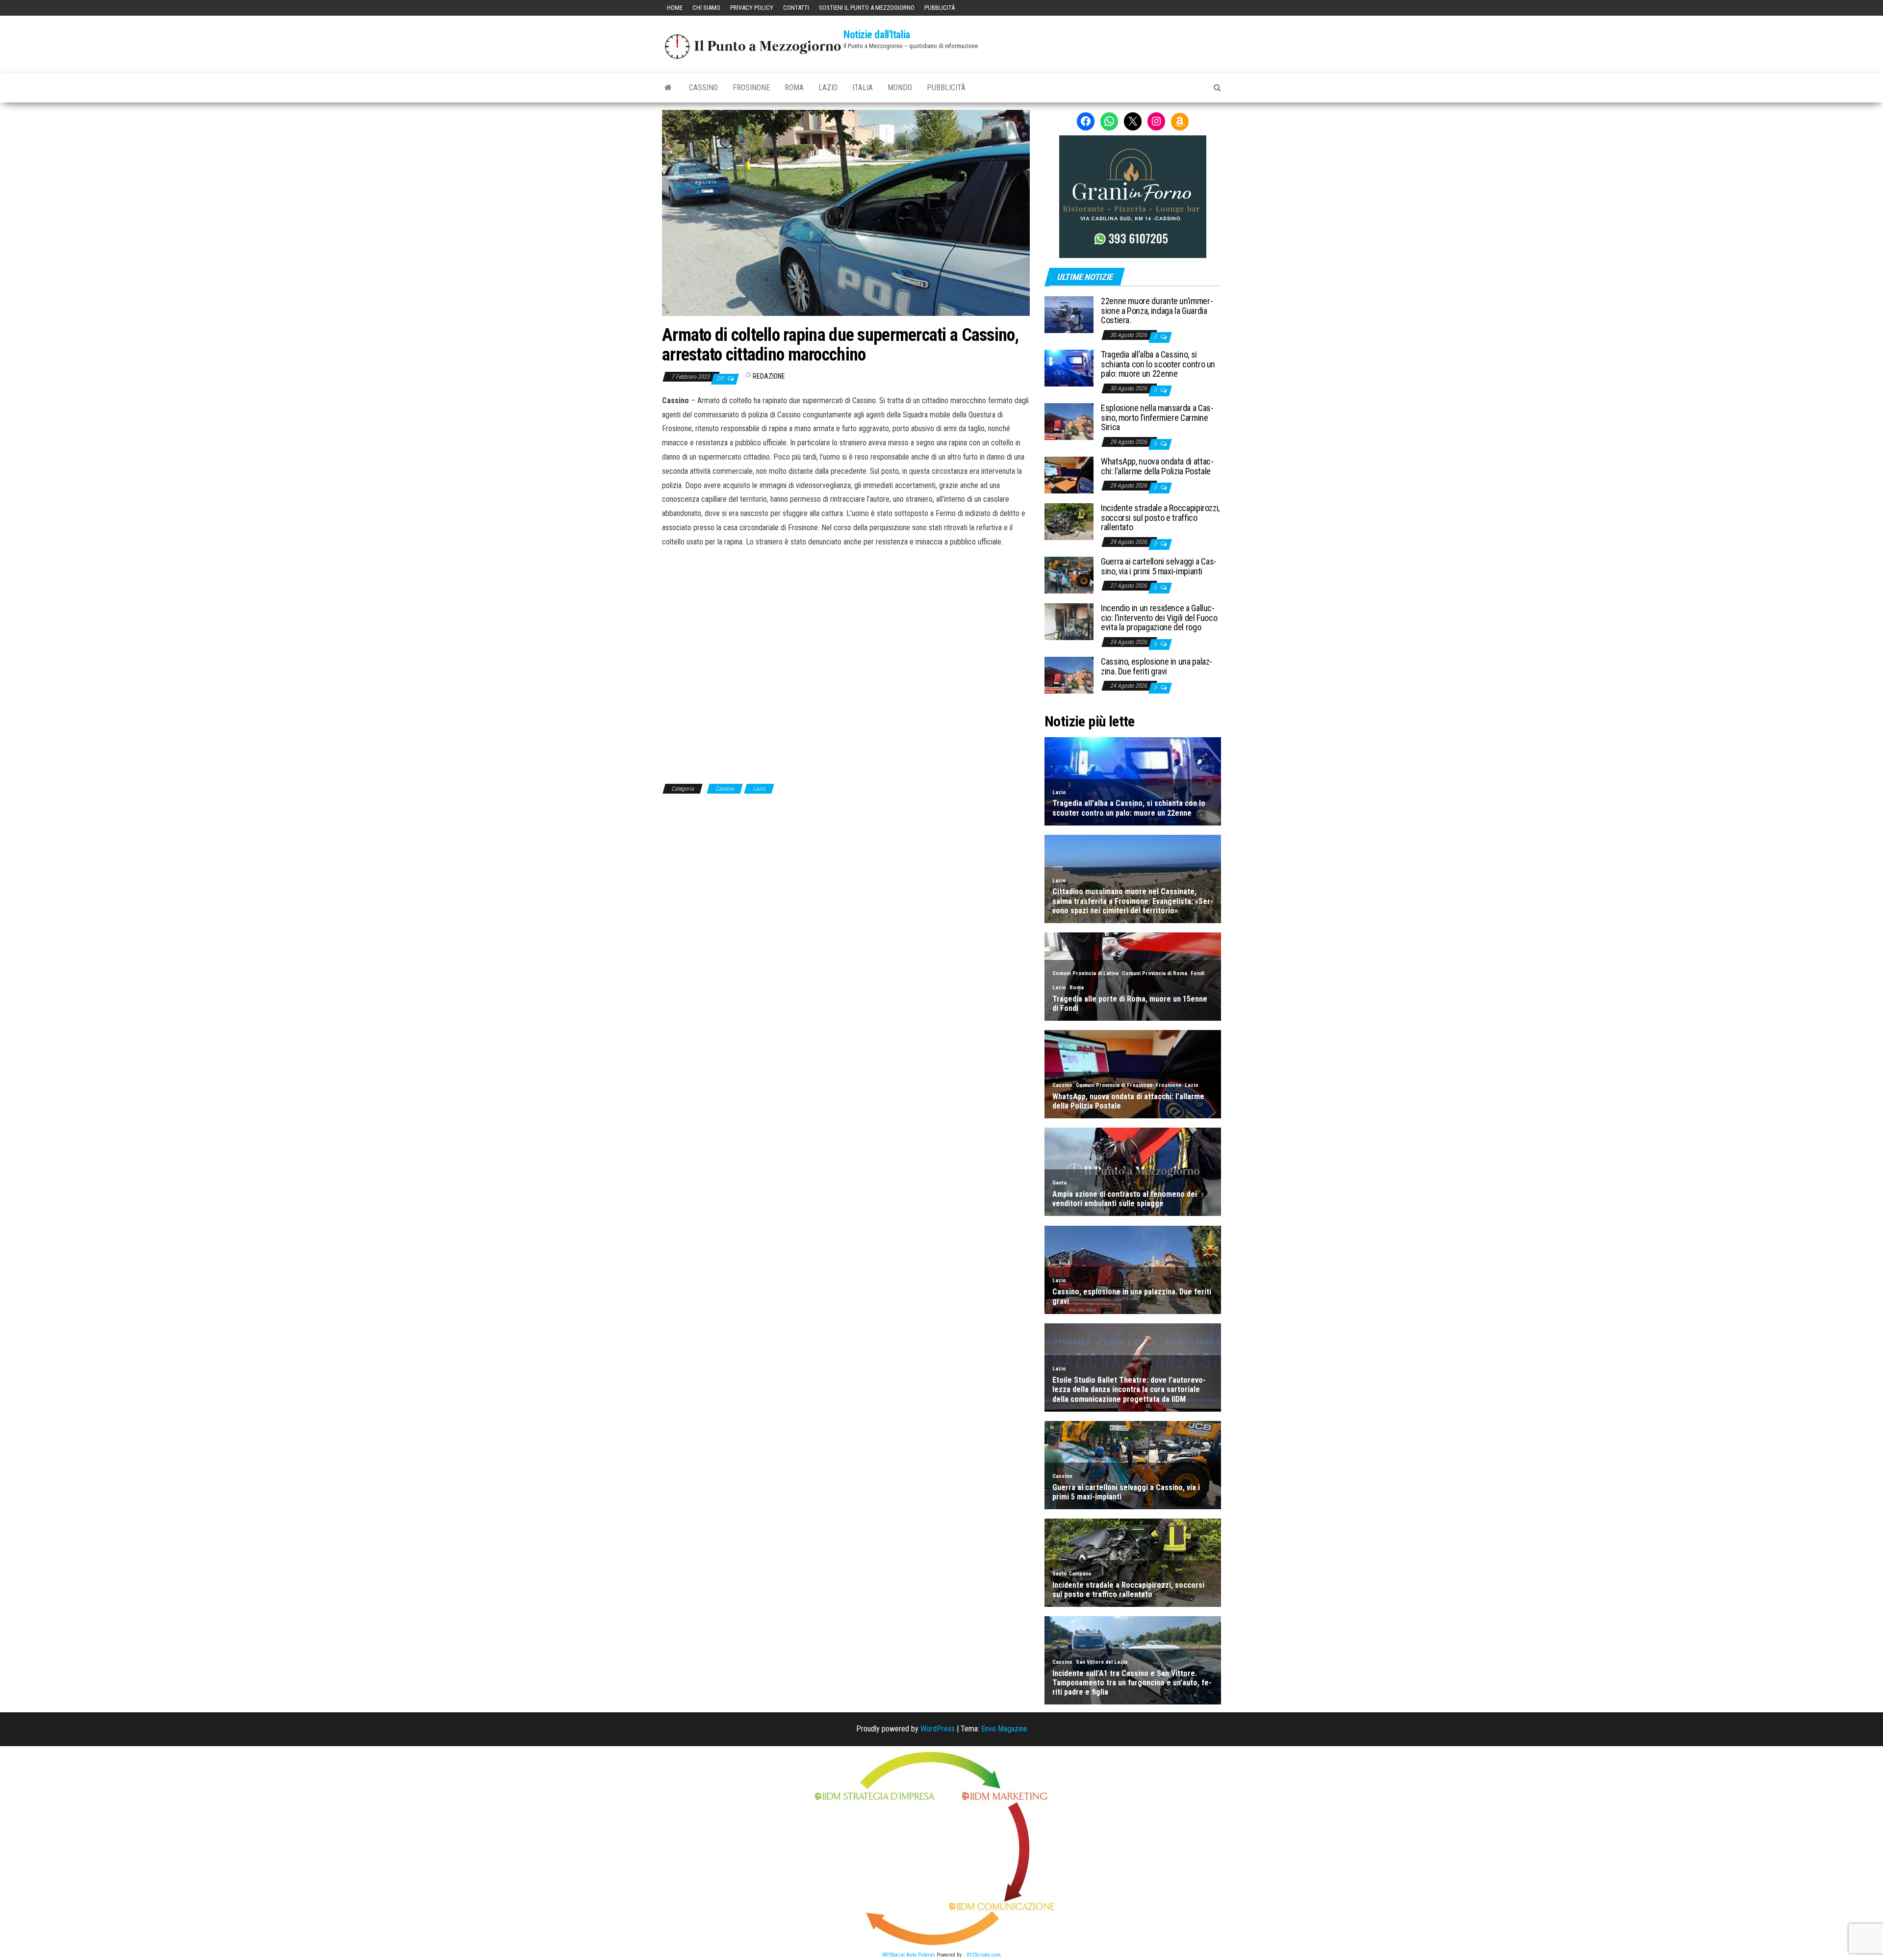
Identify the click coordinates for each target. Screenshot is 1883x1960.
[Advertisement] (846, 664)
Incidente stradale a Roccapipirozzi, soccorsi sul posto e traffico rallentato (1160, 518)
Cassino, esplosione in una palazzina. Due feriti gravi (1157, 666)
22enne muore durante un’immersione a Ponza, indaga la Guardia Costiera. (1157, 311)
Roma (794, 88)
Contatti (796, 8)
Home (675, 8)
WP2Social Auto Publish (909, 1955)
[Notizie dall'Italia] (668, 88)
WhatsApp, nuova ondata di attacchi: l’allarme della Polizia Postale (1157, 466)
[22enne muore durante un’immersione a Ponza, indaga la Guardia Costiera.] (1069, 314)
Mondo (900, 88)
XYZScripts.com (984, 1955)
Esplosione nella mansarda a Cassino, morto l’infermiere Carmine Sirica (1157, 418)
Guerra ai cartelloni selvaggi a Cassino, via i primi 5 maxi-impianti (1159, 566)
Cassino (703, 88)
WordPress (938, 1729)
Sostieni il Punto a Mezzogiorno (867, 8)
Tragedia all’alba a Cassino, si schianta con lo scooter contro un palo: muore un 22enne (1158, 364)
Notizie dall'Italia (877, 35)
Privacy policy (752, 8)
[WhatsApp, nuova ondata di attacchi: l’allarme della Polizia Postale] (1069, 474)
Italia (863, 88)
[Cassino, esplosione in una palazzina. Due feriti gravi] (1069, 674)
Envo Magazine (1004, 1729)
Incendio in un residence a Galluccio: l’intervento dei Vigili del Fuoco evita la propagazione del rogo (1159, 618)
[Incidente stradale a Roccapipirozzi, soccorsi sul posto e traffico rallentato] (1069, 521)
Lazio (828, 88)
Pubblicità (940, 8)
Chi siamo (706, 8)
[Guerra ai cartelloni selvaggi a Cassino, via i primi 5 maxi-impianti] (1069, 574)
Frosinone (751, 88)
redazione (769, 376)
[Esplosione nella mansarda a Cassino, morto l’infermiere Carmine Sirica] (1069, 421)
